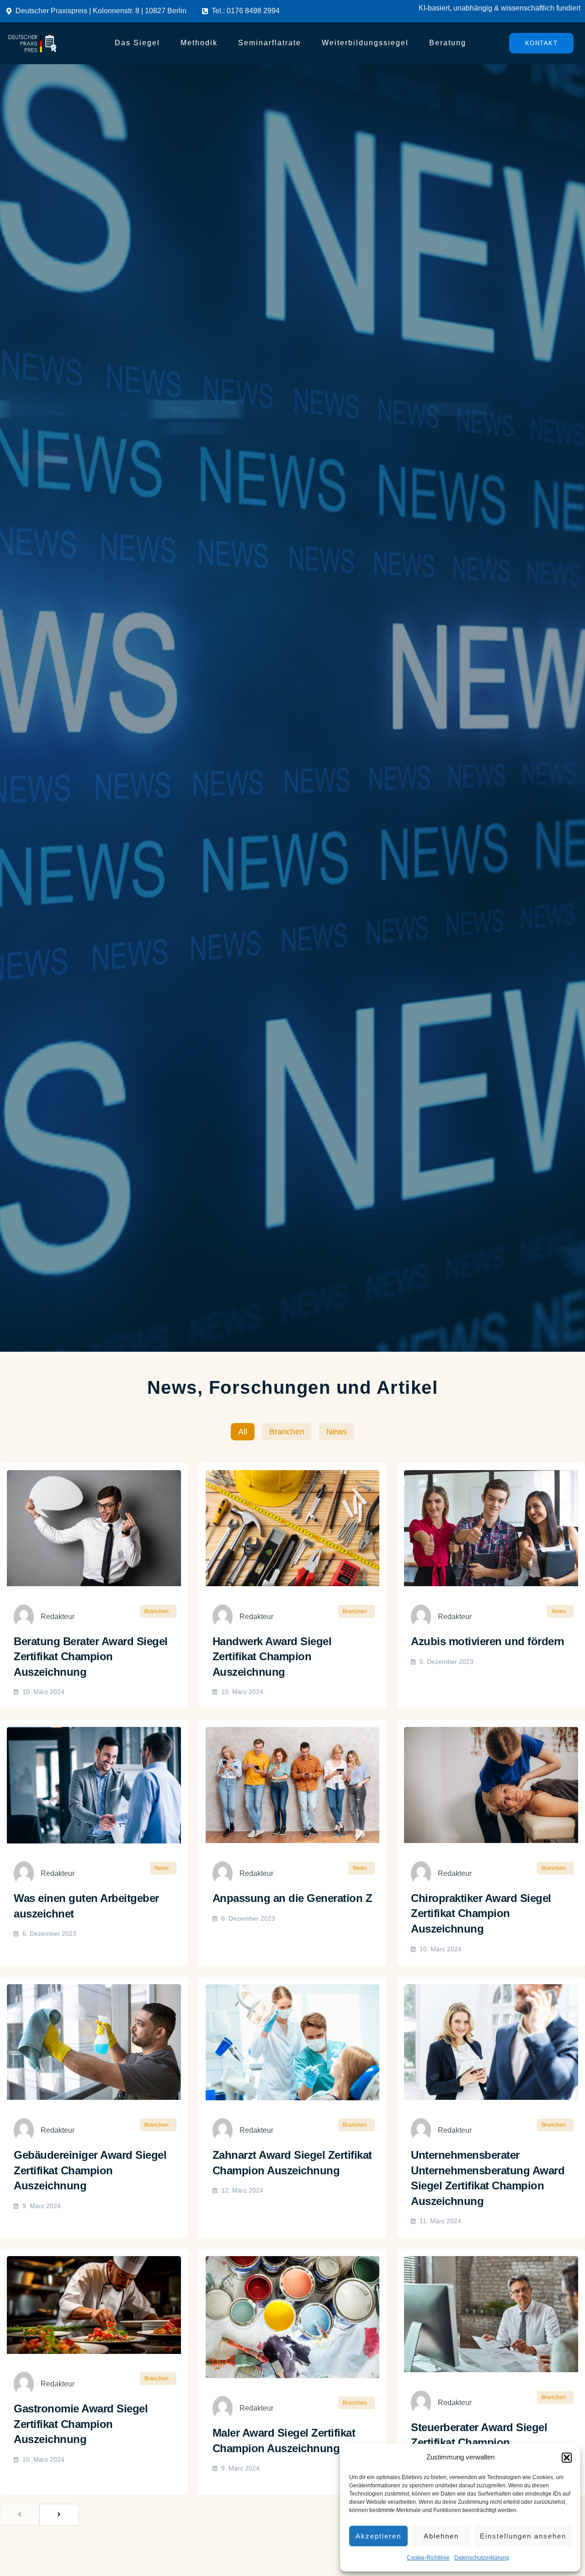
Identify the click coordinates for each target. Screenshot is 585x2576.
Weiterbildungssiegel (365, 43)
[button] (567, 2458)
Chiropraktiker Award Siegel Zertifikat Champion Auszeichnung (481, 1913)
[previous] (20, 2515)
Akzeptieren (378, 2536)
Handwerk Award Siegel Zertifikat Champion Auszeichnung (272, 1657)
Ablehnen (441, 2536)
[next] (59, 2515)
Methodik (199, 43)
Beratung (448, 43)
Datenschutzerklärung (482, 2558)
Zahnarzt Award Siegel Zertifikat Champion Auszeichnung (292, 2163)
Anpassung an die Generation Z (292, 1898)
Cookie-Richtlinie (428, 2558)
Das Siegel (137, 43)
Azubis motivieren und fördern (488, 1641)
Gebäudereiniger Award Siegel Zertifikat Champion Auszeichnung (90, 2170)
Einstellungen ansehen (523, 2536)
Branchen (287, 1432)
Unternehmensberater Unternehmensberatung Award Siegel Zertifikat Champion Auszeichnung (488, 2178)
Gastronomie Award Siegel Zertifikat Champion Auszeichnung (81, 2424)
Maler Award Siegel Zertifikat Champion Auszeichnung (284, 2441)
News (337, 1432)
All (243, 1432)
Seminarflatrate (270, 43)
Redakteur (58, 1617)
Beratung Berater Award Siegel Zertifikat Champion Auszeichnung (91, 1657)
